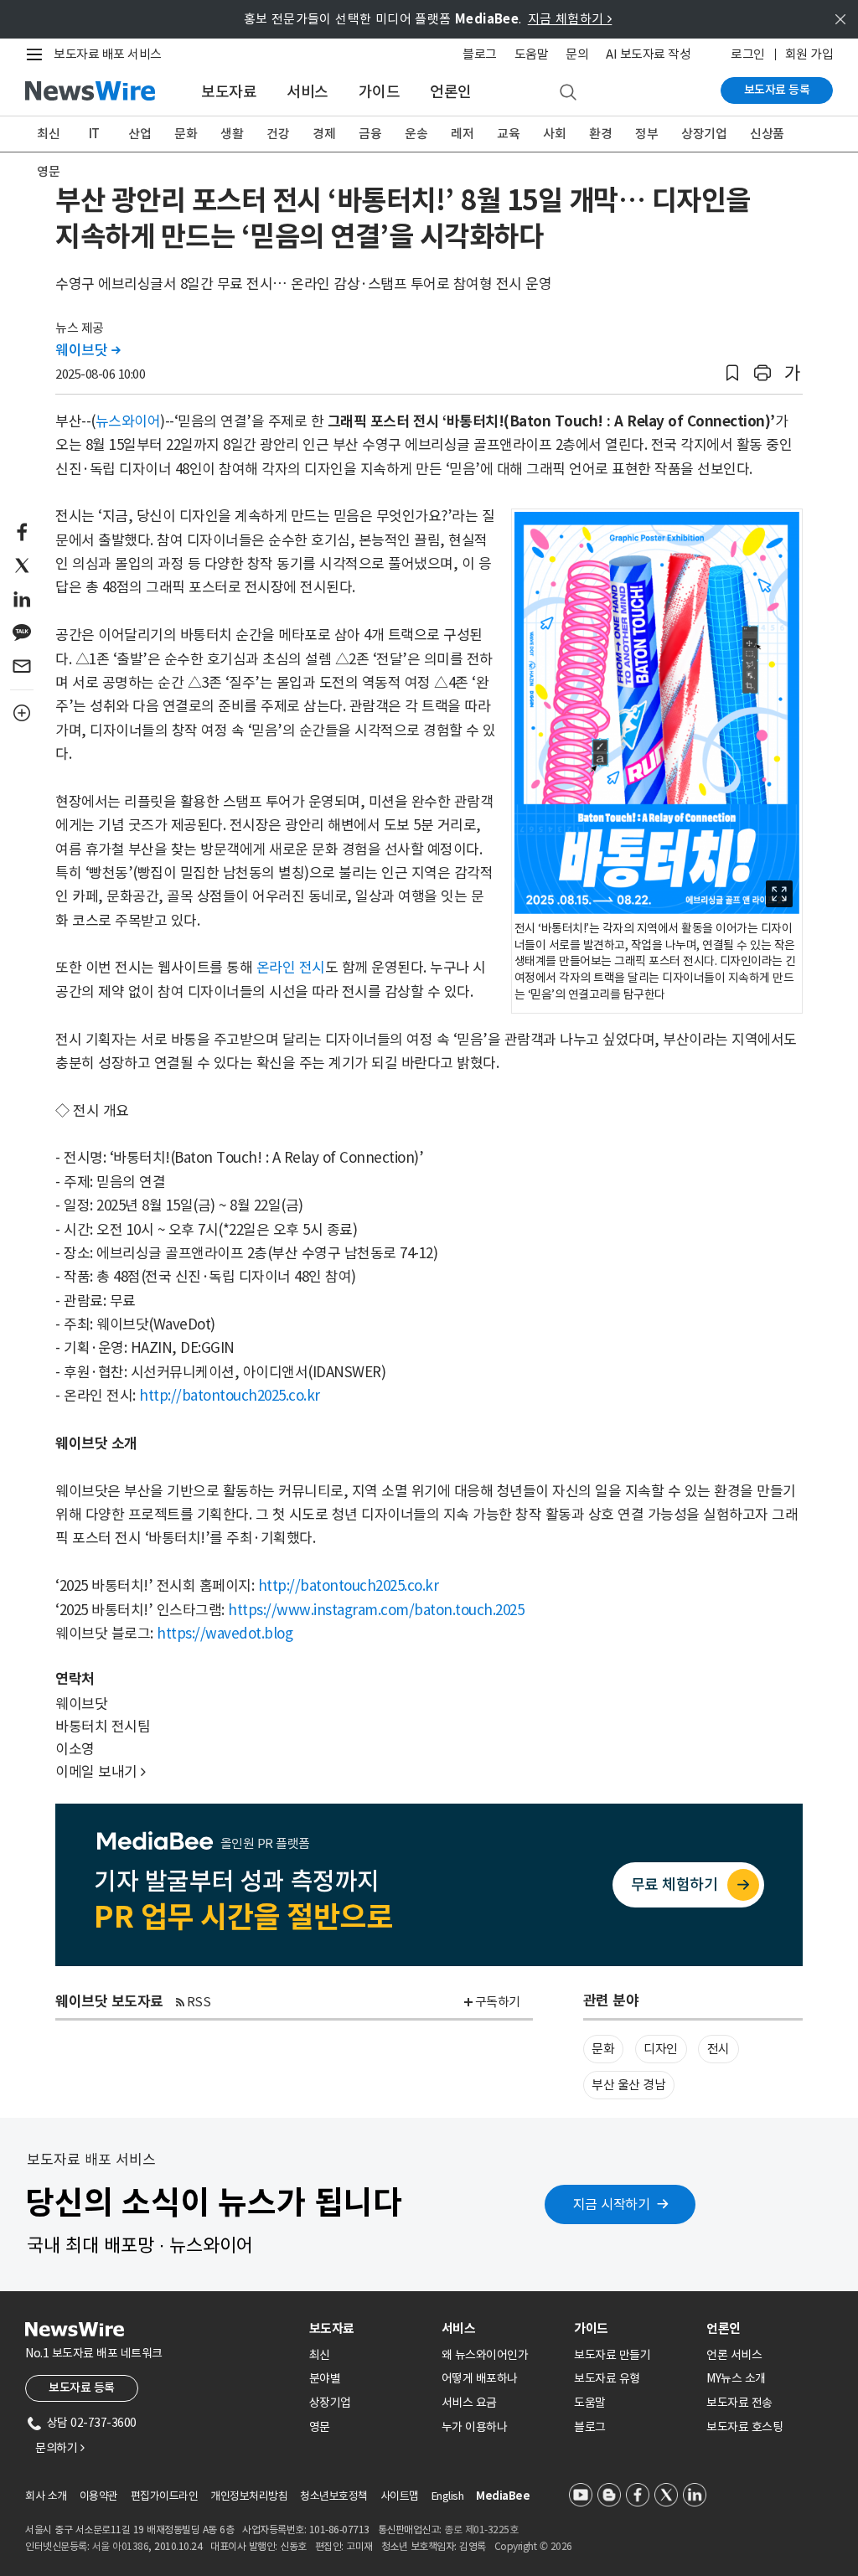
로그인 (748, 54)
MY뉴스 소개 (736, 2378)
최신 (48, 134)
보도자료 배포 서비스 (108, 54)
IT (94, 134)
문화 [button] (603, 2049)
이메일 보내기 (101, 1772)
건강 (278, 134)
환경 (600, 134)
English (448, 2496)
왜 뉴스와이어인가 (485, 2355)
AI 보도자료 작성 (648, 54)
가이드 (380, 92)
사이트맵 (400, 2496)
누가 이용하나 (475, 2427)
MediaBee (503, 2496)
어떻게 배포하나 (480, 2378)
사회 (554, 134)
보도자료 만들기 (612, 2355)
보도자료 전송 (739, 2403)
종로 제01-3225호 (481, 2530)
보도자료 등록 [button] (82, 2388)
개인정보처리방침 (249, 2496)
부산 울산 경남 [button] (628, 2085)
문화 (186, 134)
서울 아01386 (121, 2546)
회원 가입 (809, 54)
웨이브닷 (88, 350)
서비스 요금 (469, 2403)
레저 (462, 134)
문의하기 (59, 2448)
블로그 (480, 54)
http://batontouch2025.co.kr (230, 1396)
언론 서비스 (734, 2355)
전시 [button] (718, 2049)
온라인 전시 (291, 968)
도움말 (532, 54)
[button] (732, 373)
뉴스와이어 (128, 421)
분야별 (325, 2378)
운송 (416, 134)
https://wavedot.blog (225, 1634)
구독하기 (498, 2002)
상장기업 (704, 134)
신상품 (767, 134)
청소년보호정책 (334, 2496)
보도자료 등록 (777, 90)
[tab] (369, 2328)
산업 (140, 134)
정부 (646, 134)
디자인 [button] (661, 2049)
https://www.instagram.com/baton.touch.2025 (376, 1610)
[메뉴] (38, 54)
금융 (370, 134)
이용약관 (99, 2496)
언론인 (451, 92)
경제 (324, 134)
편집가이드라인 (165, 2496)
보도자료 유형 (607, 2378)
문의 (577, 54)
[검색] (568, 93)
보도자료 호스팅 (744, 2427)
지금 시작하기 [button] (612, 2204)
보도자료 (229, 92)
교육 (508, 134)
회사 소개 (46, 2496)
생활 (232, 134)
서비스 (308, 92)
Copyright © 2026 (533, 2546)
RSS (199, 2002)
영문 (48, 171)
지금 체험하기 (570, 19)
